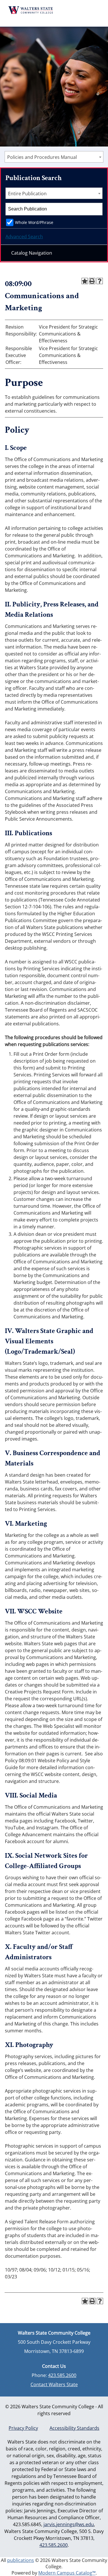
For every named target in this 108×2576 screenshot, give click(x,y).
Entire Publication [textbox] (27, 194)
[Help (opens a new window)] (100, 281)
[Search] (96, 209)
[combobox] (54, 157)
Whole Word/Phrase (34, 222)
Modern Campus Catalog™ (67, 2573)
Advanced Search (24, 237)
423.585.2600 (62, 2375)
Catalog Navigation (32, 253)
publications (21, 2560)
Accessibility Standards (74, 2428)
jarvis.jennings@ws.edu (69, 2524)
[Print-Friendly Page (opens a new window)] (92, 281)
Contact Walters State (54, 2384)
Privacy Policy (23, 2428)
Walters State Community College (31, 10)
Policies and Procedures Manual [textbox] (42, 157)
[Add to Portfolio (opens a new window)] (85, 281)
